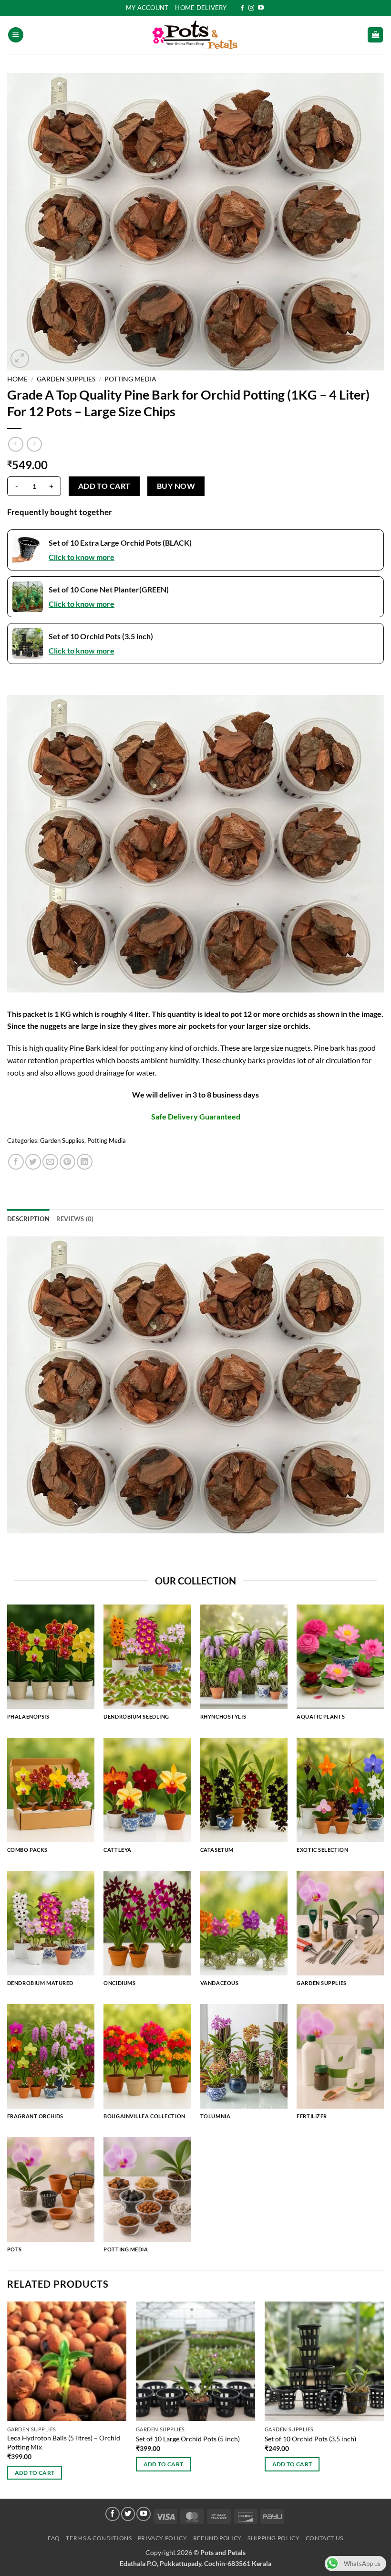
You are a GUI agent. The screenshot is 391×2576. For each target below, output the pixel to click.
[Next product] (15, 444)
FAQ (54, 2538)
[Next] (383, 2399)
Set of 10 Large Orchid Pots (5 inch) (188, 2439)
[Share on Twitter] (33, 1162)
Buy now (176, 486)
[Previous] (8, 2399)
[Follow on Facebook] (242, 8)
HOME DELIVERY (201, 8)
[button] (16, 35)
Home (17, 379)
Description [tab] (28, 1219)
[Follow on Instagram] (251, 8)
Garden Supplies (66, 379)
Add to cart (104, 486)
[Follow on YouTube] (261, 8)
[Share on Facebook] (16, 1162)
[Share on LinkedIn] (85, 1162)
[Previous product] (34, 444)
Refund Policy (217, 2538)
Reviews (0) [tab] (75, 1219)
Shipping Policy (273, 2538)
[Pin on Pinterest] (67, 1162)
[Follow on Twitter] (128, 2514)
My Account (147, 8)
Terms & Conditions (99, 2538)
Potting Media (130, 379)
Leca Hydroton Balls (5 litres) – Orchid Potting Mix (64, 2442)
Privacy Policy (163, 2538)
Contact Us (324, 2538)
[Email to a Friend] (50, 1162)
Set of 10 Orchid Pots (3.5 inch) (310, 2439)
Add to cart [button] (35, 2473)
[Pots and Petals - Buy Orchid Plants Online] (195, 35)
